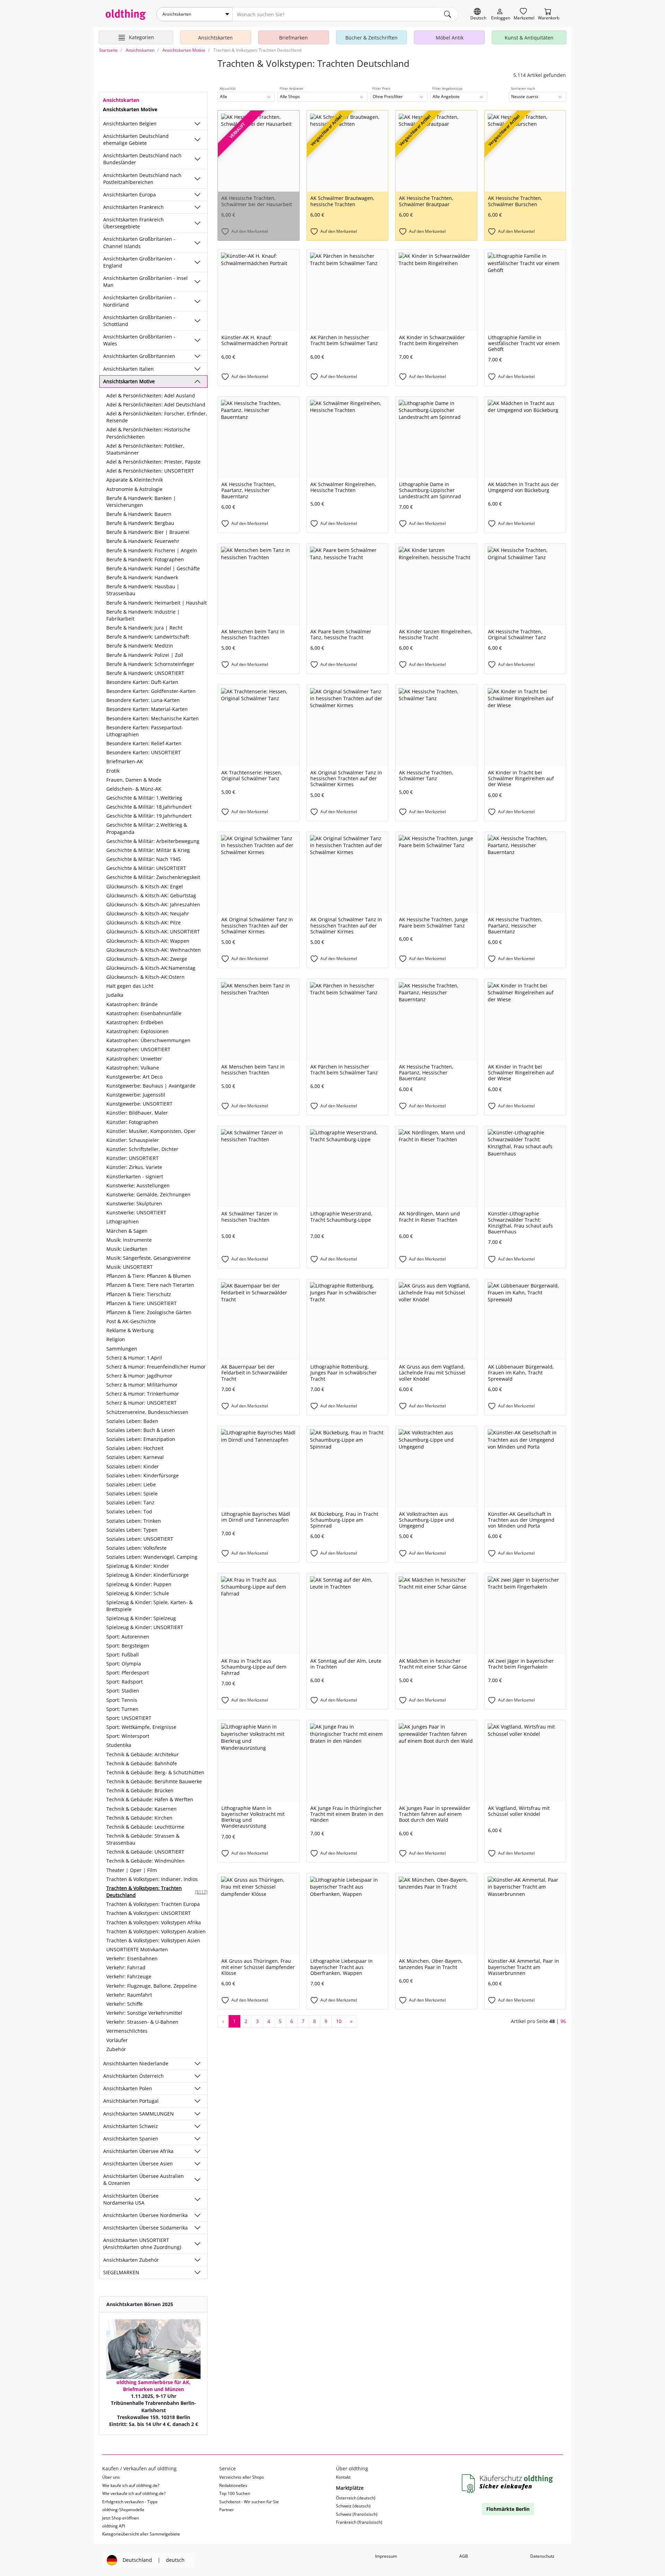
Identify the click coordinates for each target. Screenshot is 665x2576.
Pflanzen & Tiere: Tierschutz (139, 1294)
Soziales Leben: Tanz (130, 1502)
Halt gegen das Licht (130, 986)
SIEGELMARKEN (121, 2272)
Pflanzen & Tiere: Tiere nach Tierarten (150, 1285)
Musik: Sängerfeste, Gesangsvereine (148, 1258)
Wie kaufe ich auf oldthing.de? (131, 2485)
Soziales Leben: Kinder (133, 1466)
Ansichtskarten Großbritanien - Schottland (139, 321)
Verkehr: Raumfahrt (129, 1995)
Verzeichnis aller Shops (242, 2477)
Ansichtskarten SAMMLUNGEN (139, 2114)
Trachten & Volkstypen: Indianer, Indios (152, 1879)
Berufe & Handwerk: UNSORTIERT (145, 673)
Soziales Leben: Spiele (132, 1493)
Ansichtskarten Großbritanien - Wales (139, 340)
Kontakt (343, 2477)
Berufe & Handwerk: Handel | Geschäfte (153, 568)
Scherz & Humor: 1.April (134, 1358)
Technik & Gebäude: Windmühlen (145, 1861)
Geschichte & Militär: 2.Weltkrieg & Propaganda (147, 828)
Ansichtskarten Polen (128, 2088)
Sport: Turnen (122, 1709)
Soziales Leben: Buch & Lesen (141, 1430)
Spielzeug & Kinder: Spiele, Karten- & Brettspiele (149, 1606)
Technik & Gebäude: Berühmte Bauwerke (154, 1781)
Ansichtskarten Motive (129, 381)
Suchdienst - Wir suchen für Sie (249, 2502)
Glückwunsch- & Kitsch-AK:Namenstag (151, 968)
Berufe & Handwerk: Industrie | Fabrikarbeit (143, 615)
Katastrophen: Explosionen (138, 1031)
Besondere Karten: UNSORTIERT (144, 752)
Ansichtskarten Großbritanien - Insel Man (145, 282)
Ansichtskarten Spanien (131, 2139)
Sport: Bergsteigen (128, 1646)
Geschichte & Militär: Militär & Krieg (148, 850)
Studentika (119, 1745)
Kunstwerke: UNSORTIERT (136, 1212)
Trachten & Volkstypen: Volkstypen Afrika (154, 1922)
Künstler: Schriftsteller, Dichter (142, 1149)
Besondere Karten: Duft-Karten (142, 682)
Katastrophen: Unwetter (134, 1059)
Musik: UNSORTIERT (130, 1267)
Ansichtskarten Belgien (130, 124)
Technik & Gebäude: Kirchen (139, 1818)
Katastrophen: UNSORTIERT (138, 1049)
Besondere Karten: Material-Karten (147, 709)
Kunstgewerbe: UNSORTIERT (139, 1104)
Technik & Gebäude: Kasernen (141, 1809)
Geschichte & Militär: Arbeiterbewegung (153, 841)
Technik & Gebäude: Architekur (143, 1754)
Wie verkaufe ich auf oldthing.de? (134, 2493)
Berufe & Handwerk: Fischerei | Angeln (152, 550)
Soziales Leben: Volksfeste (136, 1548)
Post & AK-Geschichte (131, 1321)
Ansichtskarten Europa (130, 195)
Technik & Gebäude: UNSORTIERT (145, 1852)
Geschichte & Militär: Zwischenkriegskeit (153, 877)
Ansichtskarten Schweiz (131, 2126)
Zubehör (116, 2049)
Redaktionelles (233, 2485)
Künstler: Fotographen (132, 1122)
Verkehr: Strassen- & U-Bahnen (142, 2022)
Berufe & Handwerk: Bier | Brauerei (148, 532)
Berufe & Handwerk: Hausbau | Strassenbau (143, 590)
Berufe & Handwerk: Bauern (139, 514)
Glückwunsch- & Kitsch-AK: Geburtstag (151, 895)
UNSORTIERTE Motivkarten (137, 1949)
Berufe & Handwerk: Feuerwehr (143, 541)
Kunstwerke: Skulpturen (134, 1203)
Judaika (115, 995)
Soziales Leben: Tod (129, 1511)
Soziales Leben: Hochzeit (135, 1448)
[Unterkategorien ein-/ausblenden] (197, 124)
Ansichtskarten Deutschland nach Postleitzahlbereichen (142, 179)
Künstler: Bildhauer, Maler (137, 1113)
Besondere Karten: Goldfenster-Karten (151, 691)
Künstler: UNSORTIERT (132, 1158)
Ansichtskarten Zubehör (131, 2260)
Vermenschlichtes (127, 2031)
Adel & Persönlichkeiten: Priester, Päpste (153, 462)
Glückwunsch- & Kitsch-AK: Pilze (144, 922)
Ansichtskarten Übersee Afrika (138, 2151)
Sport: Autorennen (128, 1637)
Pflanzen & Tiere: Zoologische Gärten (149, 1312)
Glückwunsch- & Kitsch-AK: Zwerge (147, 959)
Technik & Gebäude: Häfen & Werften (150, 1799)
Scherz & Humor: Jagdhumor (139, 1376)
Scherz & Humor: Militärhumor (142, 1385)
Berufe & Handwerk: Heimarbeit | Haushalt (157, 603)
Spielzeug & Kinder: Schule (138, 1593)
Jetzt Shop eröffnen (121, 2518)
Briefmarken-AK (125, 761)
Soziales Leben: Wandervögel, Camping (152, 1557)
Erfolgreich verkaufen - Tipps (130, 2502)
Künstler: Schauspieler (133, 1140)
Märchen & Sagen (127, 1231)
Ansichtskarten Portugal (131, 2101)
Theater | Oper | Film (132, 1870)
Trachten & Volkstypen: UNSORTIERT (149, 1913)
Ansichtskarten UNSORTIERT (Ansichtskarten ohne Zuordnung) (142, 2244)
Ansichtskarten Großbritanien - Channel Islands (139, 242)
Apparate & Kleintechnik (135, 480)
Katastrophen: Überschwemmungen (148, 1040)
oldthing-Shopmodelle (123, 2510)
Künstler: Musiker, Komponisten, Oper (151, 1131)
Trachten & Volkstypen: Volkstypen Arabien (156, 1931)
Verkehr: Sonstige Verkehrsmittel (144, 2013)
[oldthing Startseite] (126, 15)
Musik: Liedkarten (127, 1249)
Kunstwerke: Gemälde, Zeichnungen (148, 1194)
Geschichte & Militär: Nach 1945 (144, 859)
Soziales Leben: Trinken (134, 1521)
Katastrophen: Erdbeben (135, 1022)
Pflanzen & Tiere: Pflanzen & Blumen (149, 1276)
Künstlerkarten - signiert (135, 1176)
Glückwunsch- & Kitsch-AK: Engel (145, 886)
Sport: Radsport (125, 1682)
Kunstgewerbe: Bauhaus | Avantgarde (151, 1086)
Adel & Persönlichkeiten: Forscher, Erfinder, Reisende (157, 417)
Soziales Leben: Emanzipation (141, 1439)
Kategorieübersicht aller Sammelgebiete (141, 2534)
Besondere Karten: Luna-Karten (143, 700)
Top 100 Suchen (235, 2493)
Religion (116, 1339)
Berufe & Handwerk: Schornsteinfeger (150, 664)
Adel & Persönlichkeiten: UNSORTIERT (150, 471)
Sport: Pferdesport (128, 1673)
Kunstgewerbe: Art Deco (134, 1077)
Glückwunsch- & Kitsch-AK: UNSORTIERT (153, 931)
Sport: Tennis (122, 1700)
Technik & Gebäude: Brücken (140, 1790)
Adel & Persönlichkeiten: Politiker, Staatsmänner (145, 449)
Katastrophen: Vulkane (133, 1068)
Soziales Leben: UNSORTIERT (140, 1539)
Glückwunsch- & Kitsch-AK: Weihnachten (154, 950)
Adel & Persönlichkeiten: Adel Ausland (151, 395)
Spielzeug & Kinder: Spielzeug (141, 1618)
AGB (464, 2556)
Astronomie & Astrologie (134, 489)
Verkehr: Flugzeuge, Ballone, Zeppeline (152, 1986)
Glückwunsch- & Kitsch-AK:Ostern (145, 977)
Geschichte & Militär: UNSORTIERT (146, 868)
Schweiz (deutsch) (353, 2506)
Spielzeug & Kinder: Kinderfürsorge (148, 1575)
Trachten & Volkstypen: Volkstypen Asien (153, 1940)
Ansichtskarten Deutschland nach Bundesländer (142, 159)
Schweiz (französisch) (357, 2514)
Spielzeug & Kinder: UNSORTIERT (145, 1627)
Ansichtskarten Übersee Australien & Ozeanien (144, 2179)
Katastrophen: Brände (132, 1004)
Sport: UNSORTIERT (129, 1718)
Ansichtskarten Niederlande (136, 2063)
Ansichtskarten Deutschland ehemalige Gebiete (136, 139)
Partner (227, 2510)
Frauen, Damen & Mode (134, 780)
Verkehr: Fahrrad (126, 1967)
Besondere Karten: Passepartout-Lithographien (145, 731)
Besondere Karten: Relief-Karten (144, 743)
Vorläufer (117, 2040)
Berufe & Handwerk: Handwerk (142, 577)
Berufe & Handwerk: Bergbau (140, 523)
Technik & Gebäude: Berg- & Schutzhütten (155, 1772)
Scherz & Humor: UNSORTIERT (141, 1403)
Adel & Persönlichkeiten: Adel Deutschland (156, 405)
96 (563, 2021)
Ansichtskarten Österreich (134, 2076)
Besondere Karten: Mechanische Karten (153, 718)
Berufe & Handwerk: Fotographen (145, 559)
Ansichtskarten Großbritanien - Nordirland (139, 301)
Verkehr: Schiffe (125, 2004)
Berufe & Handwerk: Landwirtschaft (148, 637)
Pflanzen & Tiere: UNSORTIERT (141, 1303)
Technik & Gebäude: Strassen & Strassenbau (143, 1839)
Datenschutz (542, 2556)
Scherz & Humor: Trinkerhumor (143, 1394)
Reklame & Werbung (130, 1330)
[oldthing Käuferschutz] (508, 2484)
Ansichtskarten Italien (128, 369)
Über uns (111, 2477)
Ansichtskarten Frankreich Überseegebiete (134, 223)
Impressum (386, 2556)
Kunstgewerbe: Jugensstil (136, 1095)
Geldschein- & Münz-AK (134, 789)
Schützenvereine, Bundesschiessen (147, 1412)
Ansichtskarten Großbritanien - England (139, 262)
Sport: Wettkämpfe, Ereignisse (141, 1727)
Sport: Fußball (123, 1655)
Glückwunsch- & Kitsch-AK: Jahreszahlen (153, 904)
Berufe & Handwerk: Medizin (140, 646)
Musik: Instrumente (129, 1240)
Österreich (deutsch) (356, 2498)
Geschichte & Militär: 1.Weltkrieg (144, 798)
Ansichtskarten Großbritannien (139, 356)
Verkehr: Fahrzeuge (129, 1976)
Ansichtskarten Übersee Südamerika (145, 2228)
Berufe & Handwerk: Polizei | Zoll (145, 655)
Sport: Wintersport (128, 1736)
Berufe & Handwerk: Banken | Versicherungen (141, 502)
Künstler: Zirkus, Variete (134, 1167)
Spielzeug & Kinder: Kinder (138, 1566)
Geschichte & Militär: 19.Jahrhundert (149, 816)
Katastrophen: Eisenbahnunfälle (144, 1013)
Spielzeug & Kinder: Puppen (139, 1584)
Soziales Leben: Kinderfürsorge (143, 1475)
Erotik (113, 771)
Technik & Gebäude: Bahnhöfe (142, 1763)
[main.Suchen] (447, 14)
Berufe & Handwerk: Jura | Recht (144, 628)
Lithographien (123, 1221)
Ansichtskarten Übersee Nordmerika (145, 2215)
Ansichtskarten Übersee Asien (138, 2164)
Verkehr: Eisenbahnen (132, 1958)
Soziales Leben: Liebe (131, 1484)
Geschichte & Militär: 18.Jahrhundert (149, 807)
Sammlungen (122, 1349)
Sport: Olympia (124, 1664)
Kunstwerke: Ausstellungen (138, 1185)
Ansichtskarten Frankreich (134, 207)
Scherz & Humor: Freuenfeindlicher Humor (156, 1367)
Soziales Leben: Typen (132, 1530)
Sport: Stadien (123, 1691)
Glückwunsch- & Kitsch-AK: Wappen (148, 941)
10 (339, 2021)
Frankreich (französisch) (359, 2522)
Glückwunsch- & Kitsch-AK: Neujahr (148, 913)
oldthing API (114, 2526)
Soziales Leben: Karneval (135, 1457)
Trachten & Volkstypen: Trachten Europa (153, 1904)
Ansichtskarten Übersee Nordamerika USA (131, 2199)
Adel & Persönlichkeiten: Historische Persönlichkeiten (148, 433)
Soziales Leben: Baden (132, 1421)
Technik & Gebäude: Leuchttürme (145, 1827)
